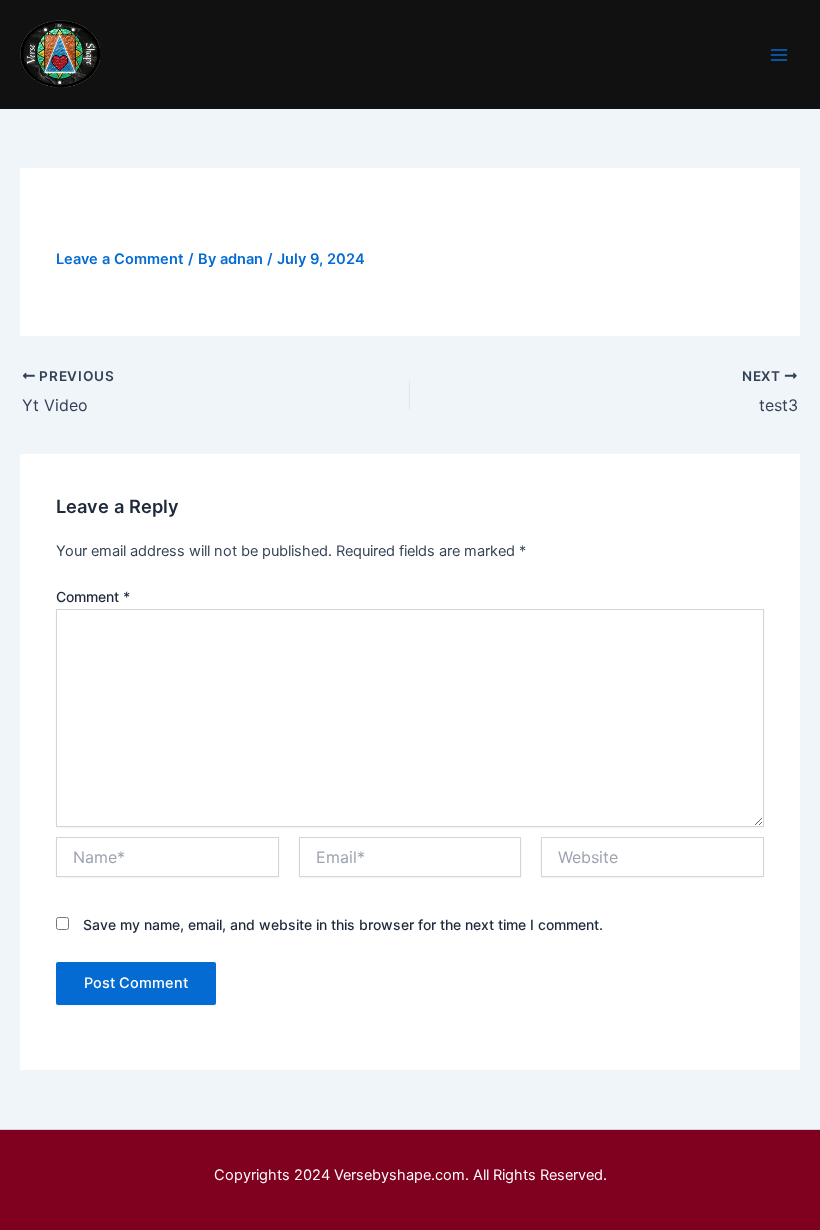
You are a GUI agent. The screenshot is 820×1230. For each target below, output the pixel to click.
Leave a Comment (120, 259)
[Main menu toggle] (779, 55)
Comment (93, 596)
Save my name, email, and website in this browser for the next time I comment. (343, 924)
